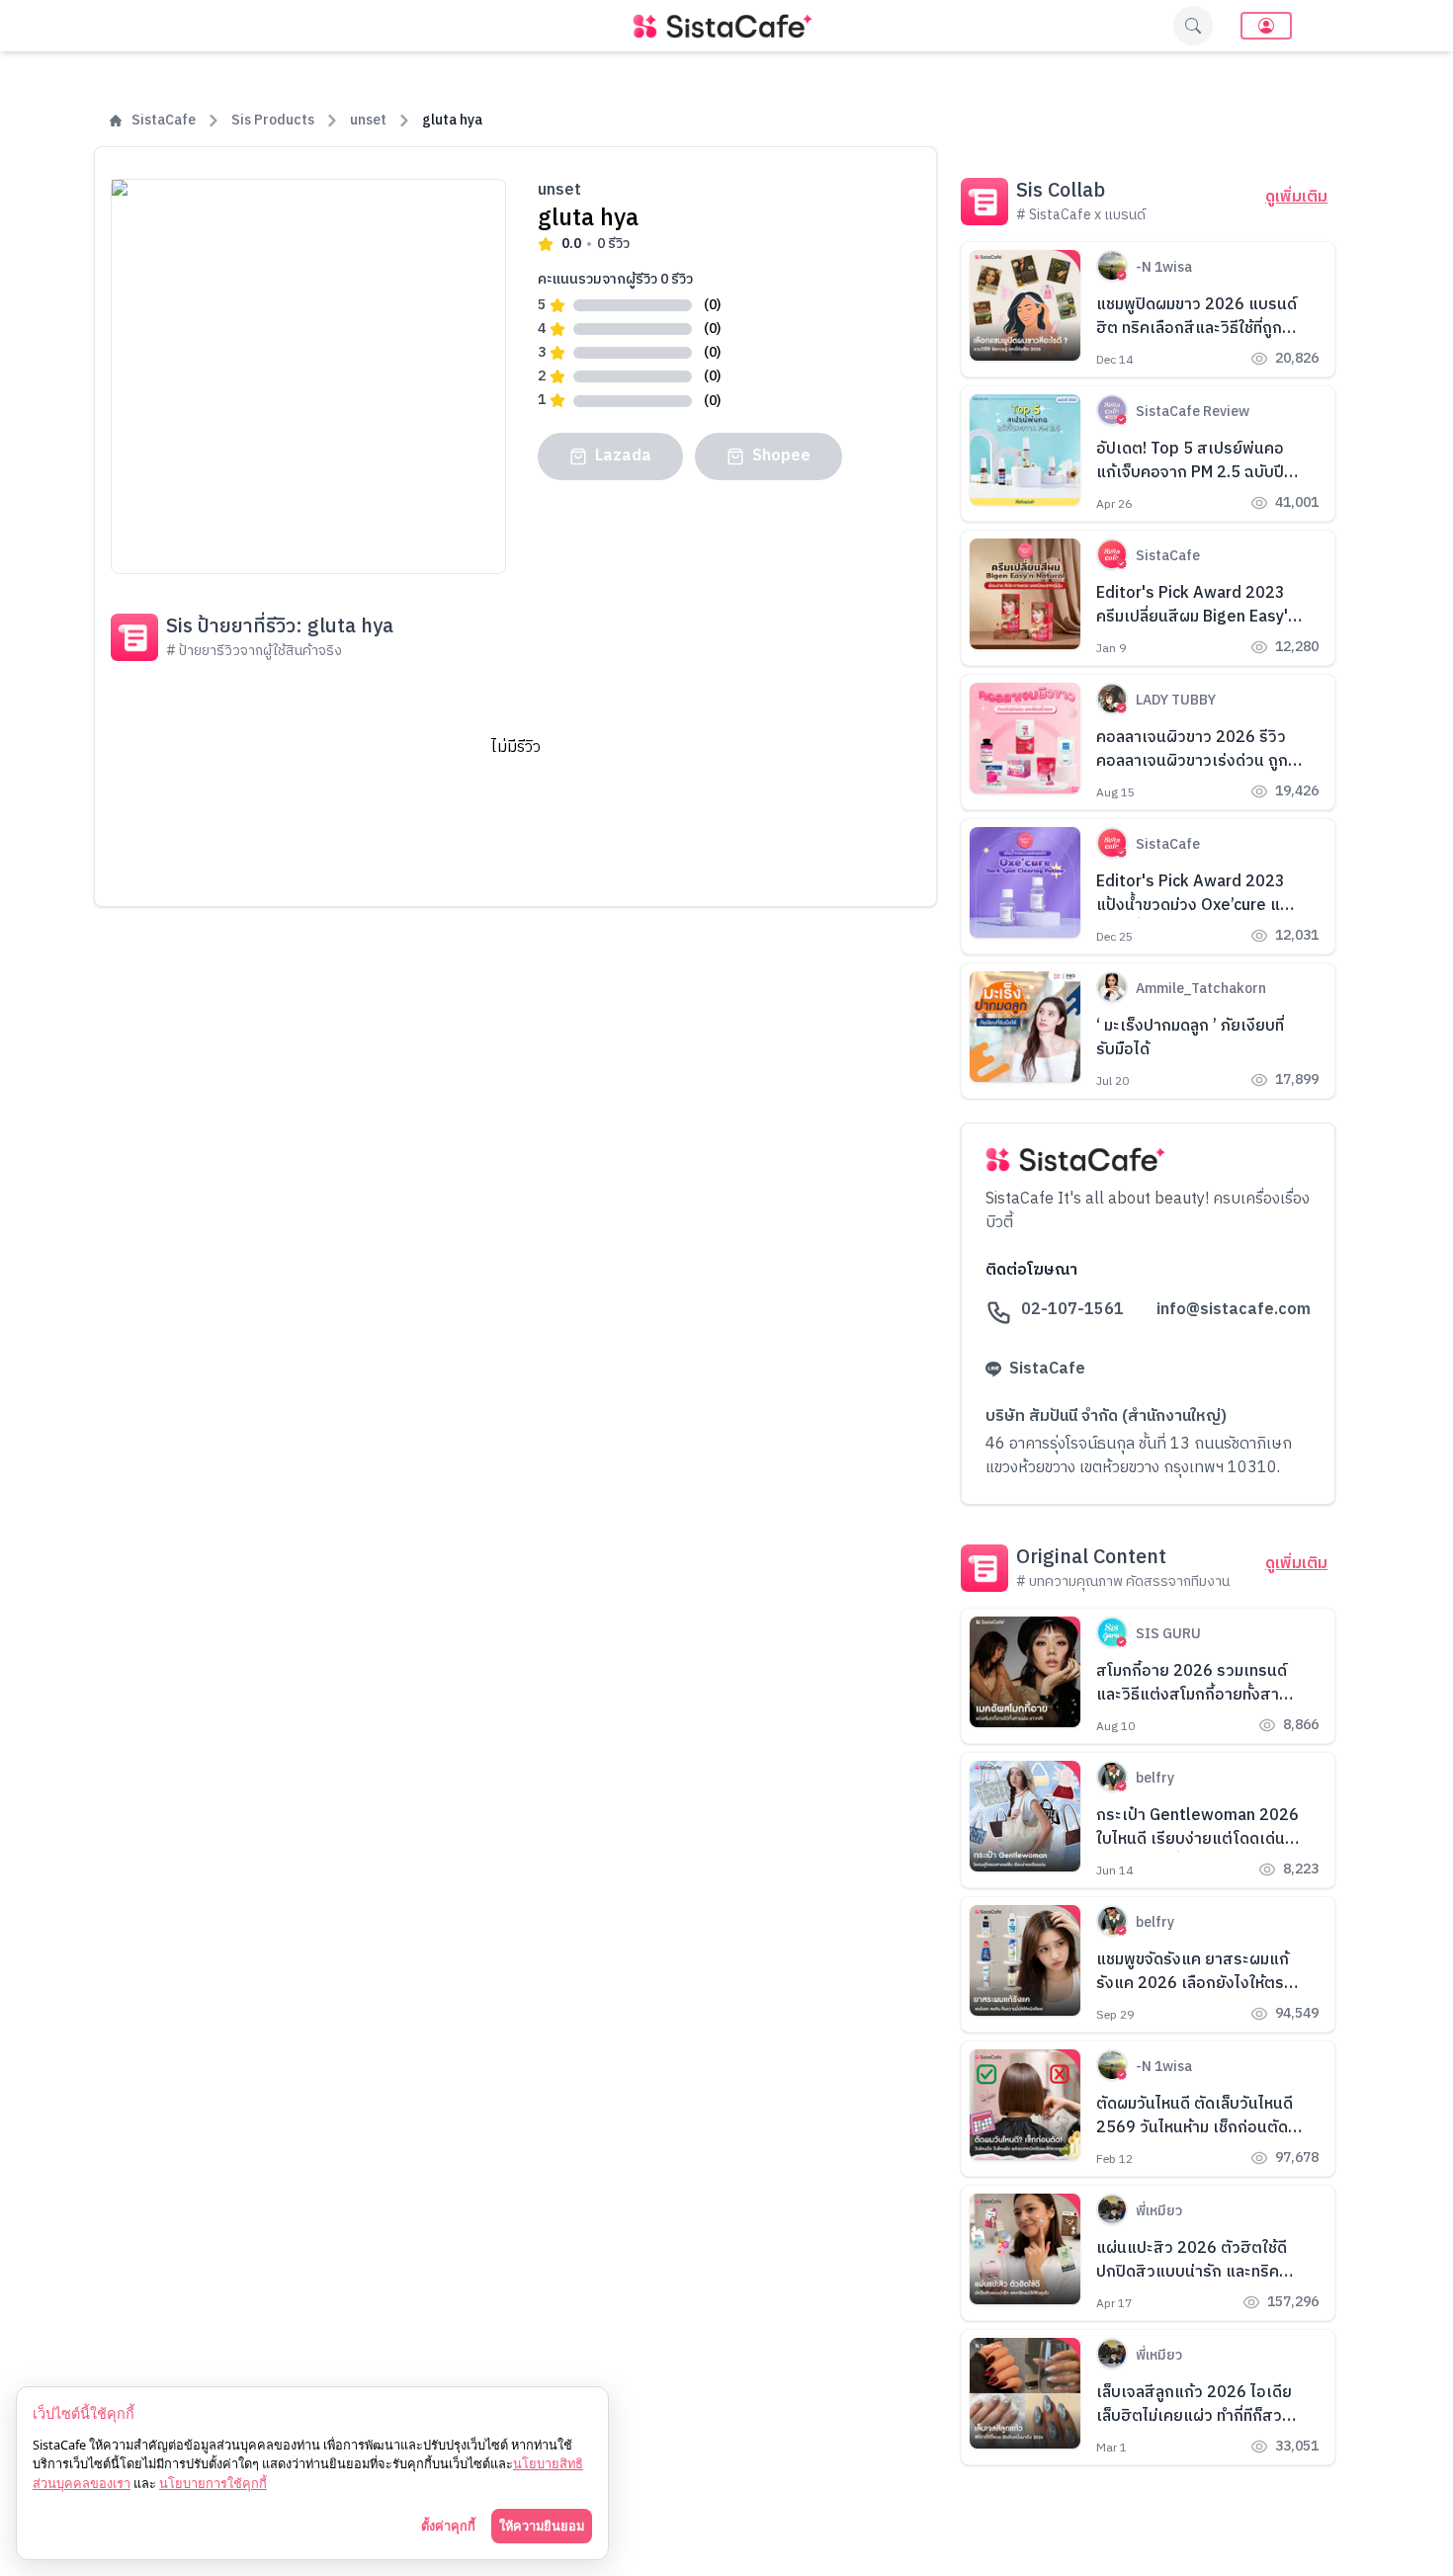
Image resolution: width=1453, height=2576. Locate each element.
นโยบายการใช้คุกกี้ (213, 2483)
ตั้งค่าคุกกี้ (448, 2526)
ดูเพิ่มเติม (1296, 198)
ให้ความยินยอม (542, 2526)
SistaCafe (164, 121)
